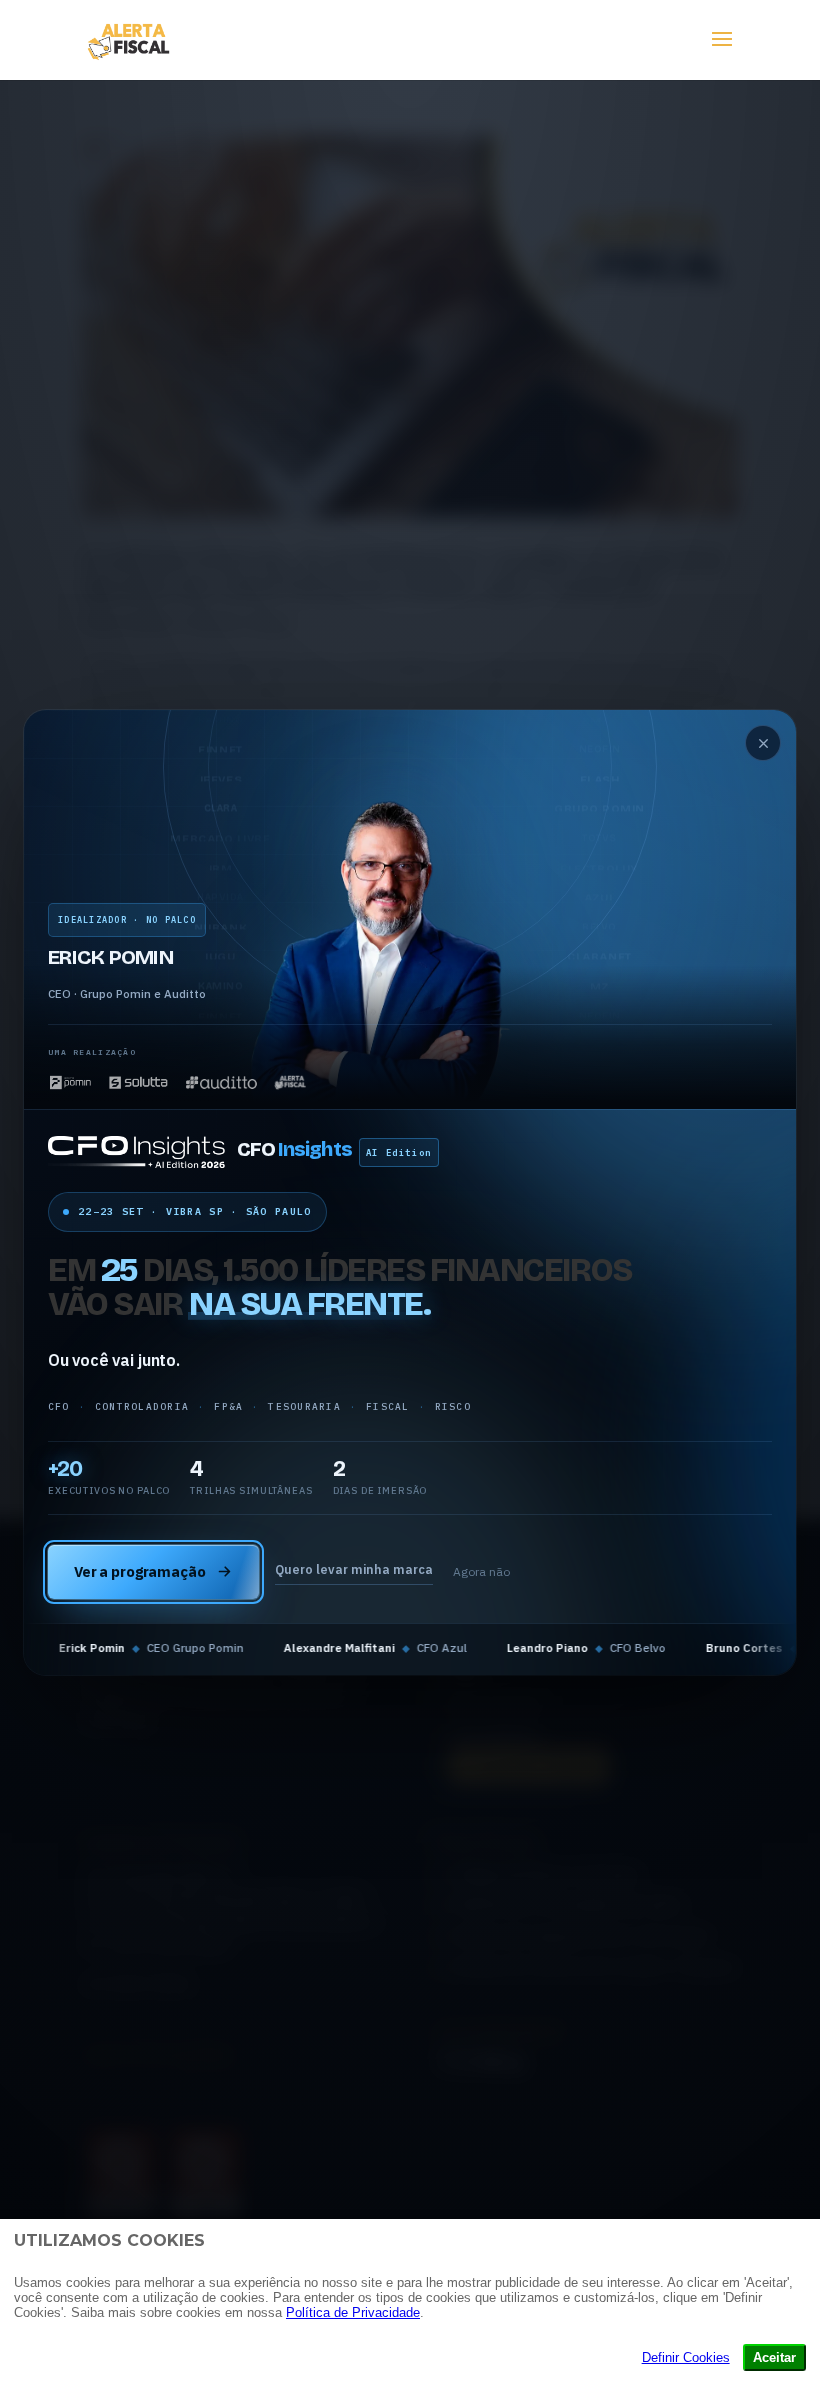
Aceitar (774, 2357)
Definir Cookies (686, 2357)
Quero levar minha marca (354, 1569)
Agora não (481, 1571)
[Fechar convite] (763, 743)
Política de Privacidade (353, 2312)
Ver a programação (140, 1571)
